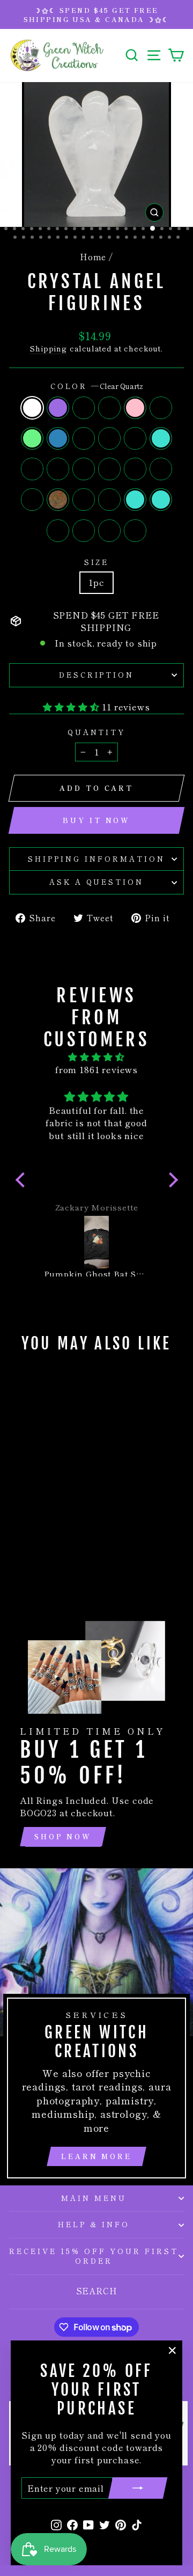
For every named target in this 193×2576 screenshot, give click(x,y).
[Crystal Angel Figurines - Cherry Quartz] (17, 1514)
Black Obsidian (109, 408)
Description (97, 675)
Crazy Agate (58, 531)
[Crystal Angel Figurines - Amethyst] (30, 1504)
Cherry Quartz (161, 408)
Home (93, 256)
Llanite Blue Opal (109, 531)
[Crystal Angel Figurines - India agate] (30, 1544)
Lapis (161, 469)
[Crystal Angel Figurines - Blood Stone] (17, 1544)
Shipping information (96, 859)
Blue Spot (135, 469)
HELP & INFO (94, 2224)
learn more (96, 2156)
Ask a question (97, 882)
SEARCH (97, 2291)
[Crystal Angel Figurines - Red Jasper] (17, 1534)
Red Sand (58, 469)
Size (97, 562)
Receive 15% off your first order (94, 2256)
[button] (23, 1180)
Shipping (49, 348)
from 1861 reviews (96, 1069)
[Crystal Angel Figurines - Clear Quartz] (17, 1504)
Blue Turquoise (161, 500)
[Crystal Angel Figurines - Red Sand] (54, 1524)
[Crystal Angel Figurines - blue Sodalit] (30, 1555)
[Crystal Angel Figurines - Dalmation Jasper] (42, 1524)
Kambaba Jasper (84, 469)
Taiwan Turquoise (135, 500)
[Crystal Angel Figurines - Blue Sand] (67, 1514)
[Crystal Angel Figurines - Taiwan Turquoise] (42, 1544)
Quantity (97, 732)
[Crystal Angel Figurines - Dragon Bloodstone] (54, 1555)
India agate (109, 500)
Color (97, 386)
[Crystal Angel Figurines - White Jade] (54, 1534)
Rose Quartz (135, 408)
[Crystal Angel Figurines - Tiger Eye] (42, 1504)
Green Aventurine (32, 438)
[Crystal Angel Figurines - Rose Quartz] (67, 1504)
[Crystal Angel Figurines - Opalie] (54, 1514)
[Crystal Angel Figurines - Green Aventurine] (30, 1514)
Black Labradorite (135, 438)
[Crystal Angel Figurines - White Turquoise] (30, 1524)
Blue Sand (109, 438)
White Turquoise (161, 438)
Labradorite (58, 438)
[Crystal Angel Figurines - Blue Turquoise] (54, 1544)
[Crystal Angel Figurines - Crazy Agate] (67, 1544)
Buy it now (96, 820)
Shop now (63, 1836)
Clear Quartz (32, 408)
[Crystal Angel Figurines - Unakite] (67, 1534)
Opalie (84, 438)
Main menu (94, 2198)
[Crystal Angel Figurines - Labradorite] (42, 1514)
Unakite (58, 500)
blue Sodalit (84, 531)
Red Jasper (109, 469)
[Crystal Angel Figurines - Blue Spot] (30, 1534)
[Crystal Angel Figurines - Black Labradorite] (17, 1524)
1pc (96, 582)
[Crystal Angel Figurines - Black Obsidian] (54, 1504)
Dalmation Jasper (32, 469)
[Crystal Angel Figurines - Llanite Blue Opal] (42, 1555)
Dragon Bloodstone (135, 531)
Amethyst (58, 408)
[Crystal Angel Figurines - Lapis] (42, 1534)
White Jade (32, 500)
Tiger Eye (84, 408)
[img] (97, 1057)
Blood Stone (84, 500)
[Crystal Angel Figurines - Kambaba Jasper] (67, 1524)
